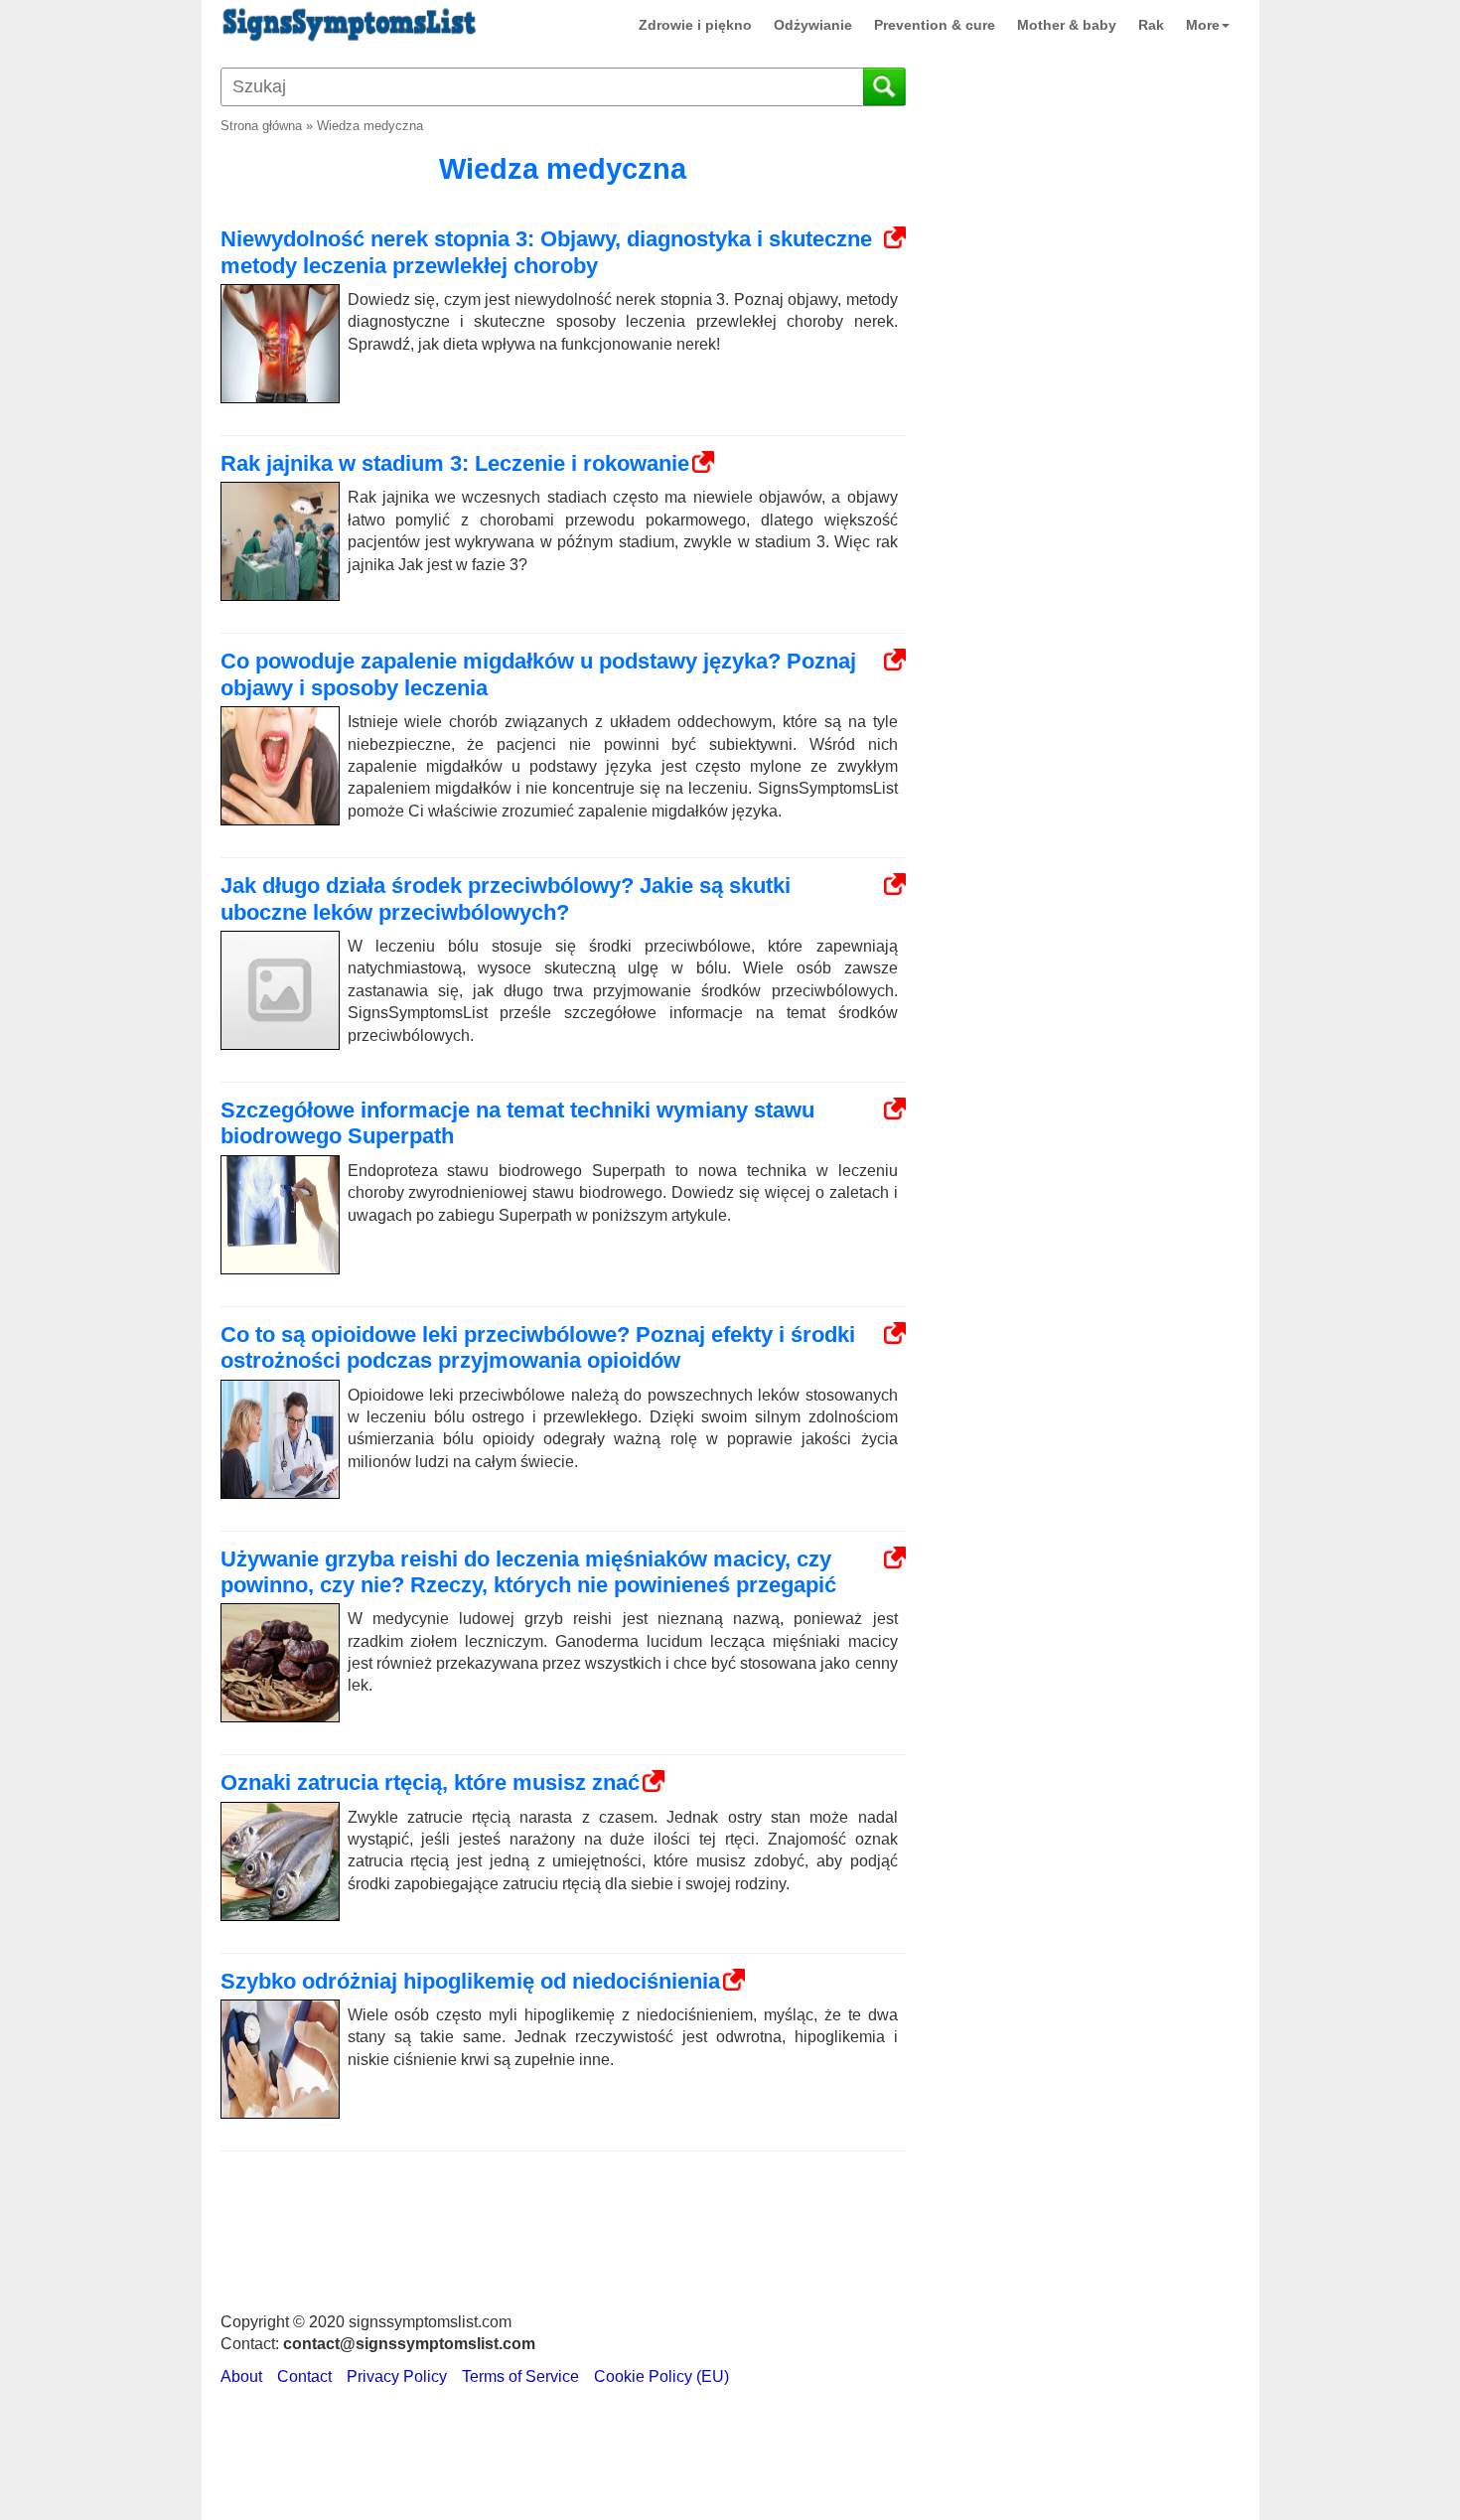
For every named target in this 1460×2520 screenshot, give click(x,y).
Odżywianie (813, 25)
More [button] (1203, 25)
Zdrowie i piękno (695, 25)
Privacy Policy (397, 2376)
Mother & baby (1067, 25)
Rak (1151, 25)
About (241, 2376)
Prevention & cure (935, 25)
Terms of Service (520, 2376)
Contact (304, 2376)
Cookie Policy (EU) (661, 2376)
